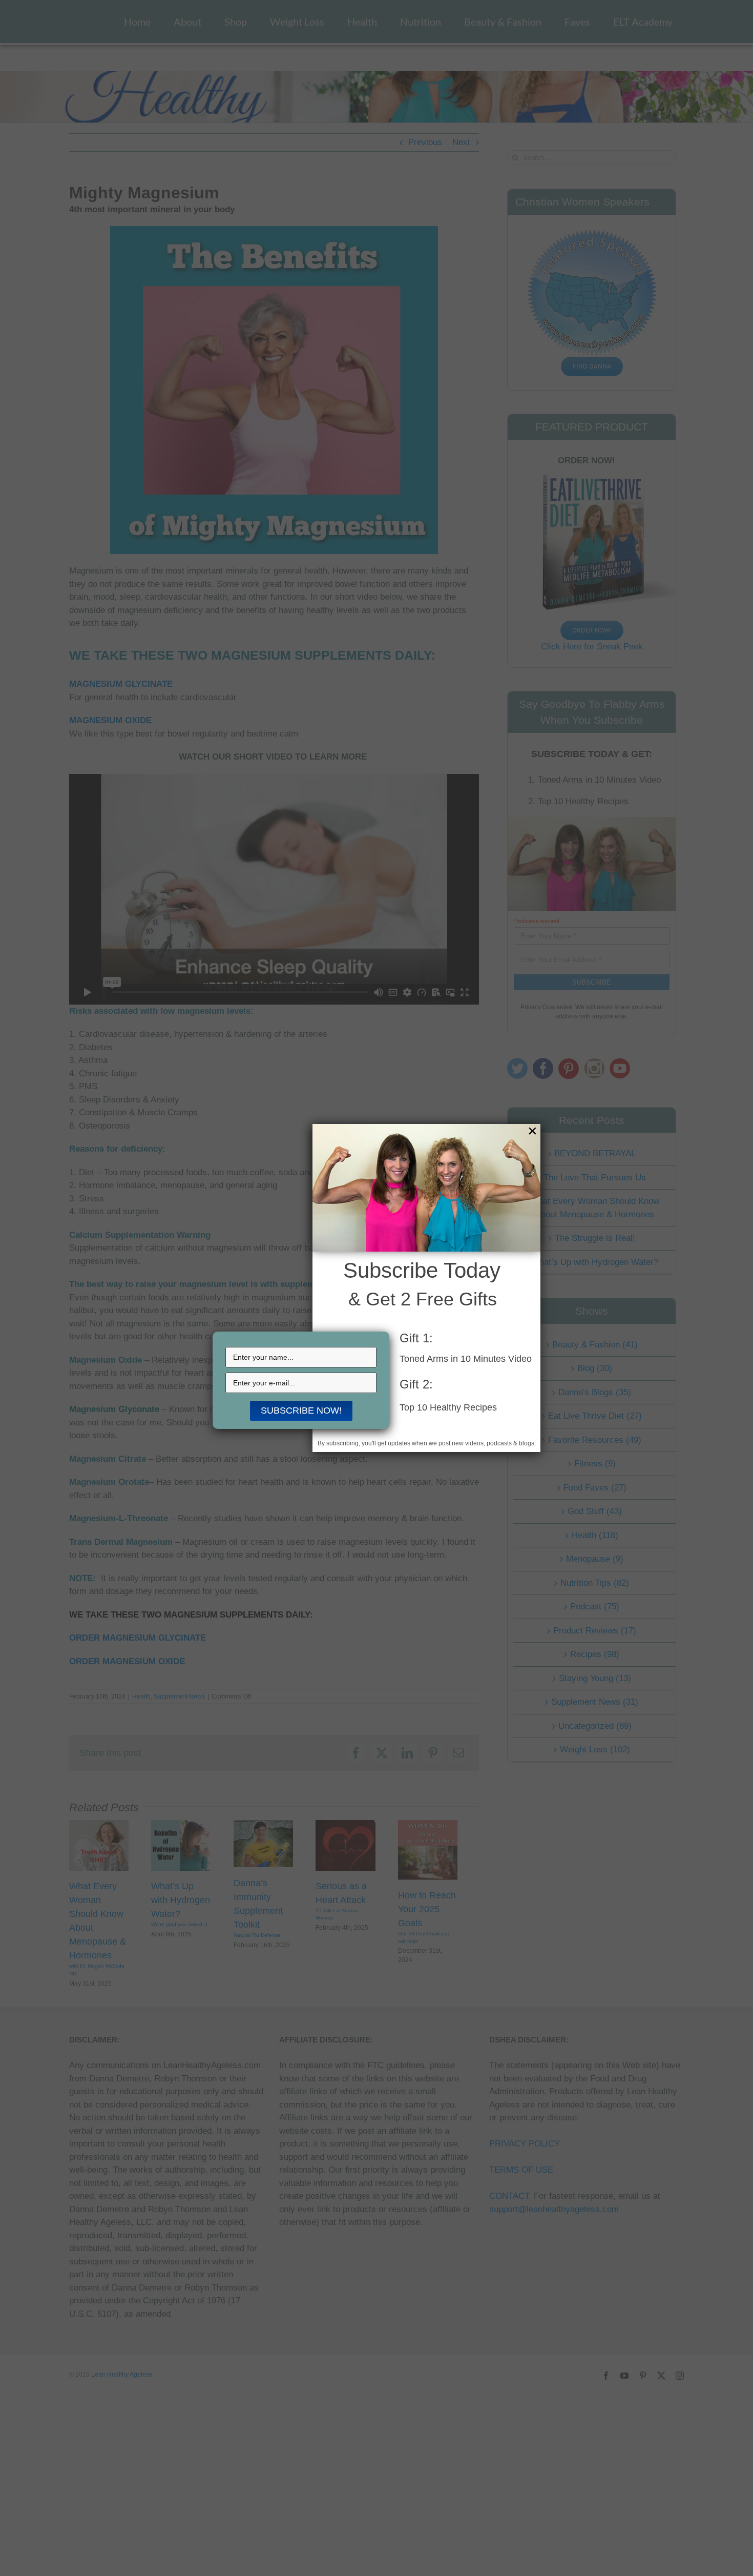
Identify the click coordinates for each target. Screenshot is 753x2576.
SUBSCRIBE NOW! (301, 1410)
